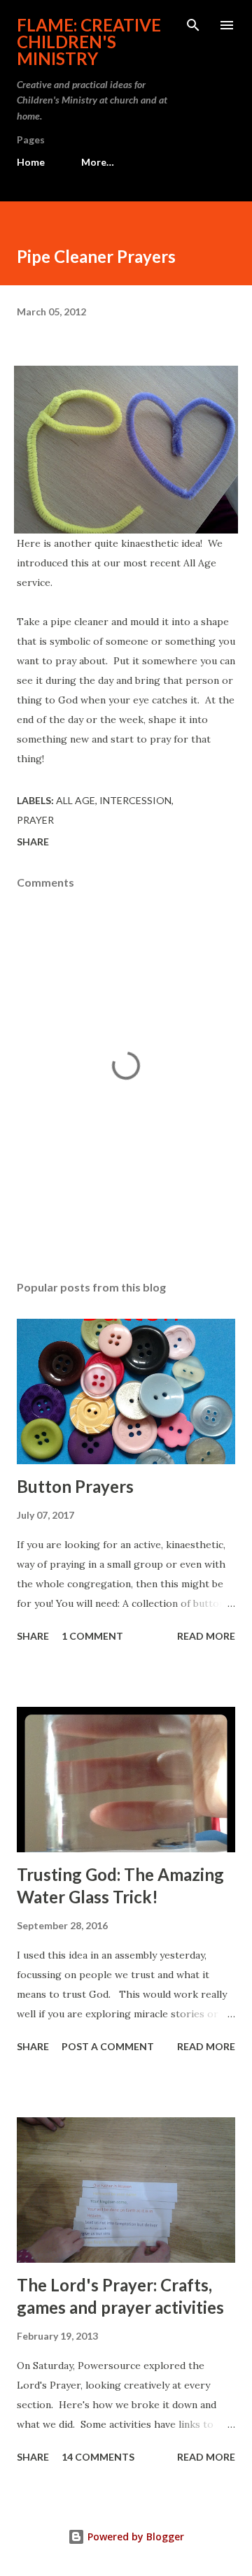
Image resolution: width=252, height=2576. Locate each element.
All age (76, 800)
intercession (135, 800)
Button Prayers (75, 1486)
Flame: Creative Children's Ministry (89, 42)
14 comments (98, 2457)
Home (31, 162)
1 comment (92, 1636)
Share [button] (33, 842)
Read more (206, 1636)
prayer (35, 820)
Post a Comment (108, 2046)
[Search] (193, 25)
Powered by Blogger (134, 2536)
